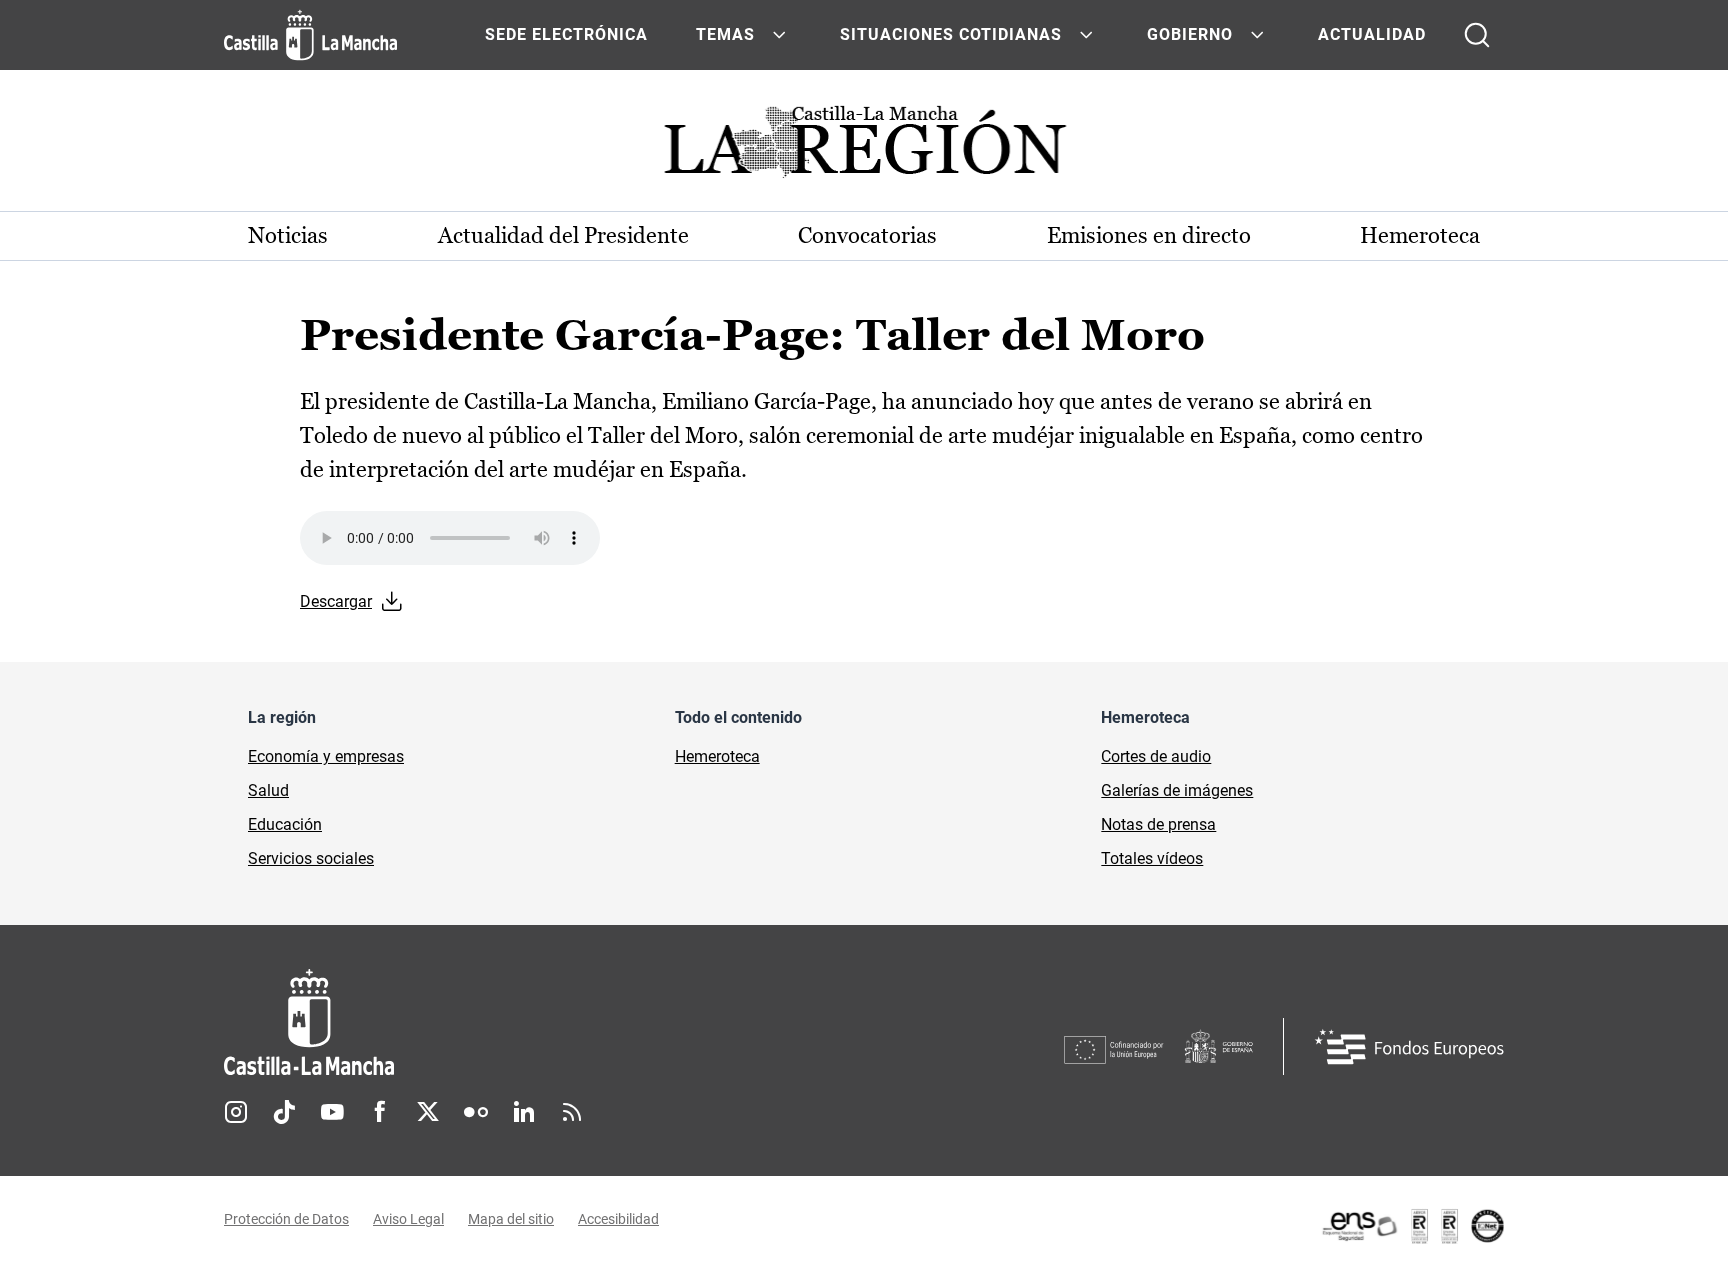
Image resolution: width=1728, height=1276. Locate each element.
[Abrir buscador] (1477, 35)
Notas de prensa (1158, 824)
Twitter (428, 1112)
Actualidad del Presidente (563, 235)
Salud (268, 790)
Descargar (336, 601)
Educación (285, 824)
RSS (572, 1112)
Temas (725, 34)
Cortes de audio (1156, 756)
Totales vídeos (1152, 858)
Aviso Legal (408, 1219)
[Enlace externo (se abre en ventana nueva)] (1412, 1226)
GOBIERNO (1190, 34)
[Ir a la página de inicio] (310, 35)
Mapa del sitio (511, 1219)
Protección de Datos (286, 1219)
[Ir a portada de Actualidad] (864, 147)
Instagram (236, 1112)
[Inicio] (495, 1022)
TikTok (284, 1112)
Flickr (476, 1112)
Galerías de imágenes (1177, 790)
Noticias (288, 235)
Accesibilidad (618, 1219)
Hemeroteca (1420, 235)
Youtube (332, 1112)
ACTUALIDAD (1372, 34)
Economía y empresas (326, 756)
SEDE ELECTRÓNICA (566, 34)
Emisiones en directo (1149, 235)
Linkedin (524, 1112)
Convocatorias (867, 235)
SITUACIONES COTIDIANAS (951, 34)
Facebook (380, 1112)
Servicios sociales (311, 858)
